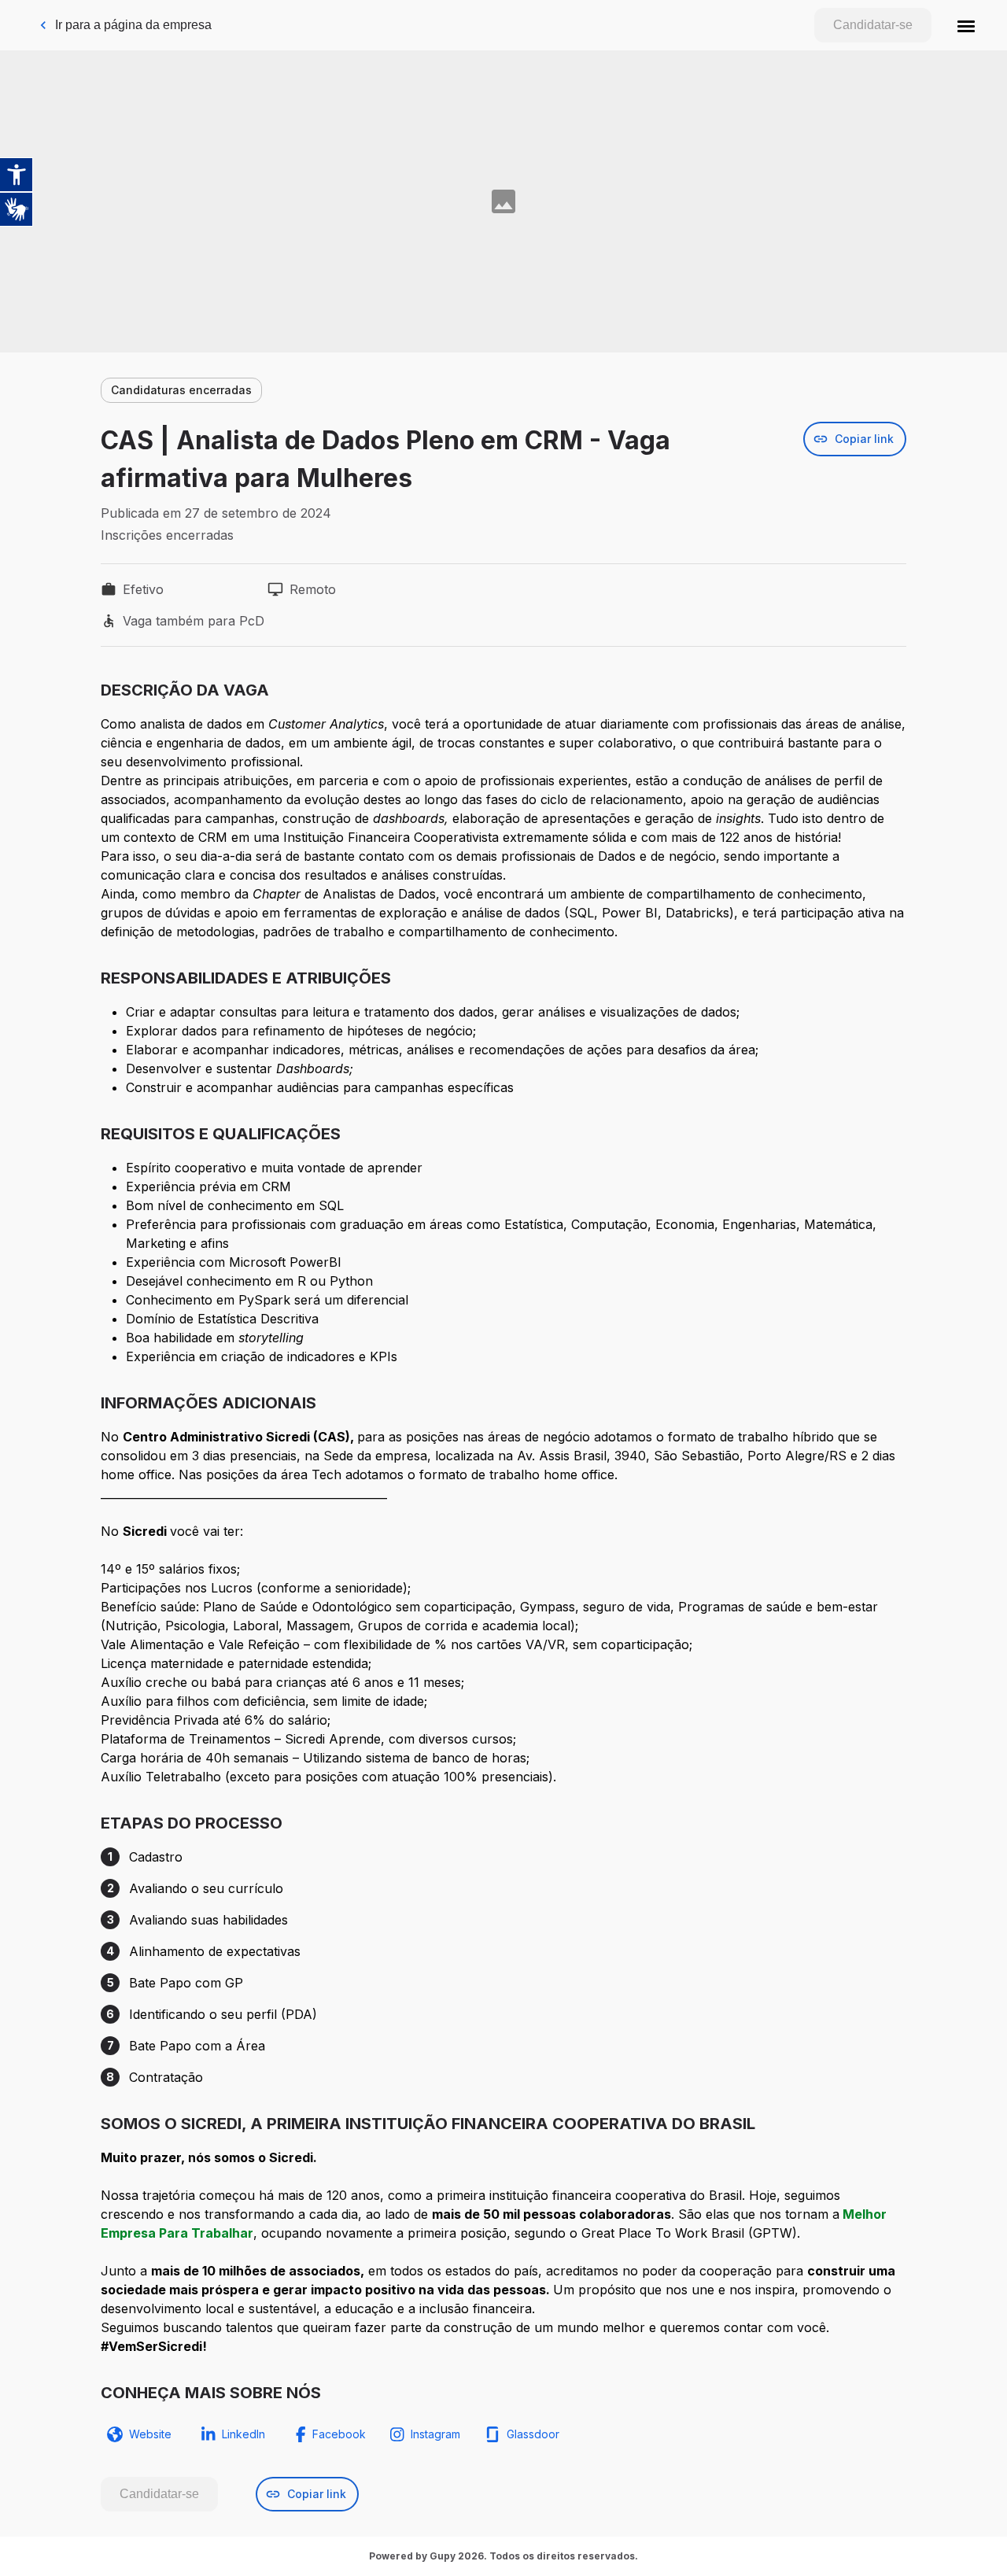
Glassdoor (533, 2434)
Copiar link (864, 439)
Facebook (339, 2434)
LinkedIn (243, 2434)
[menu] (966, 25)
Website (150, 2434)
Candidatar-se (873, 25)
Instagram (435, 2434)
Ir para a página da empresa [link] (133, 25)
